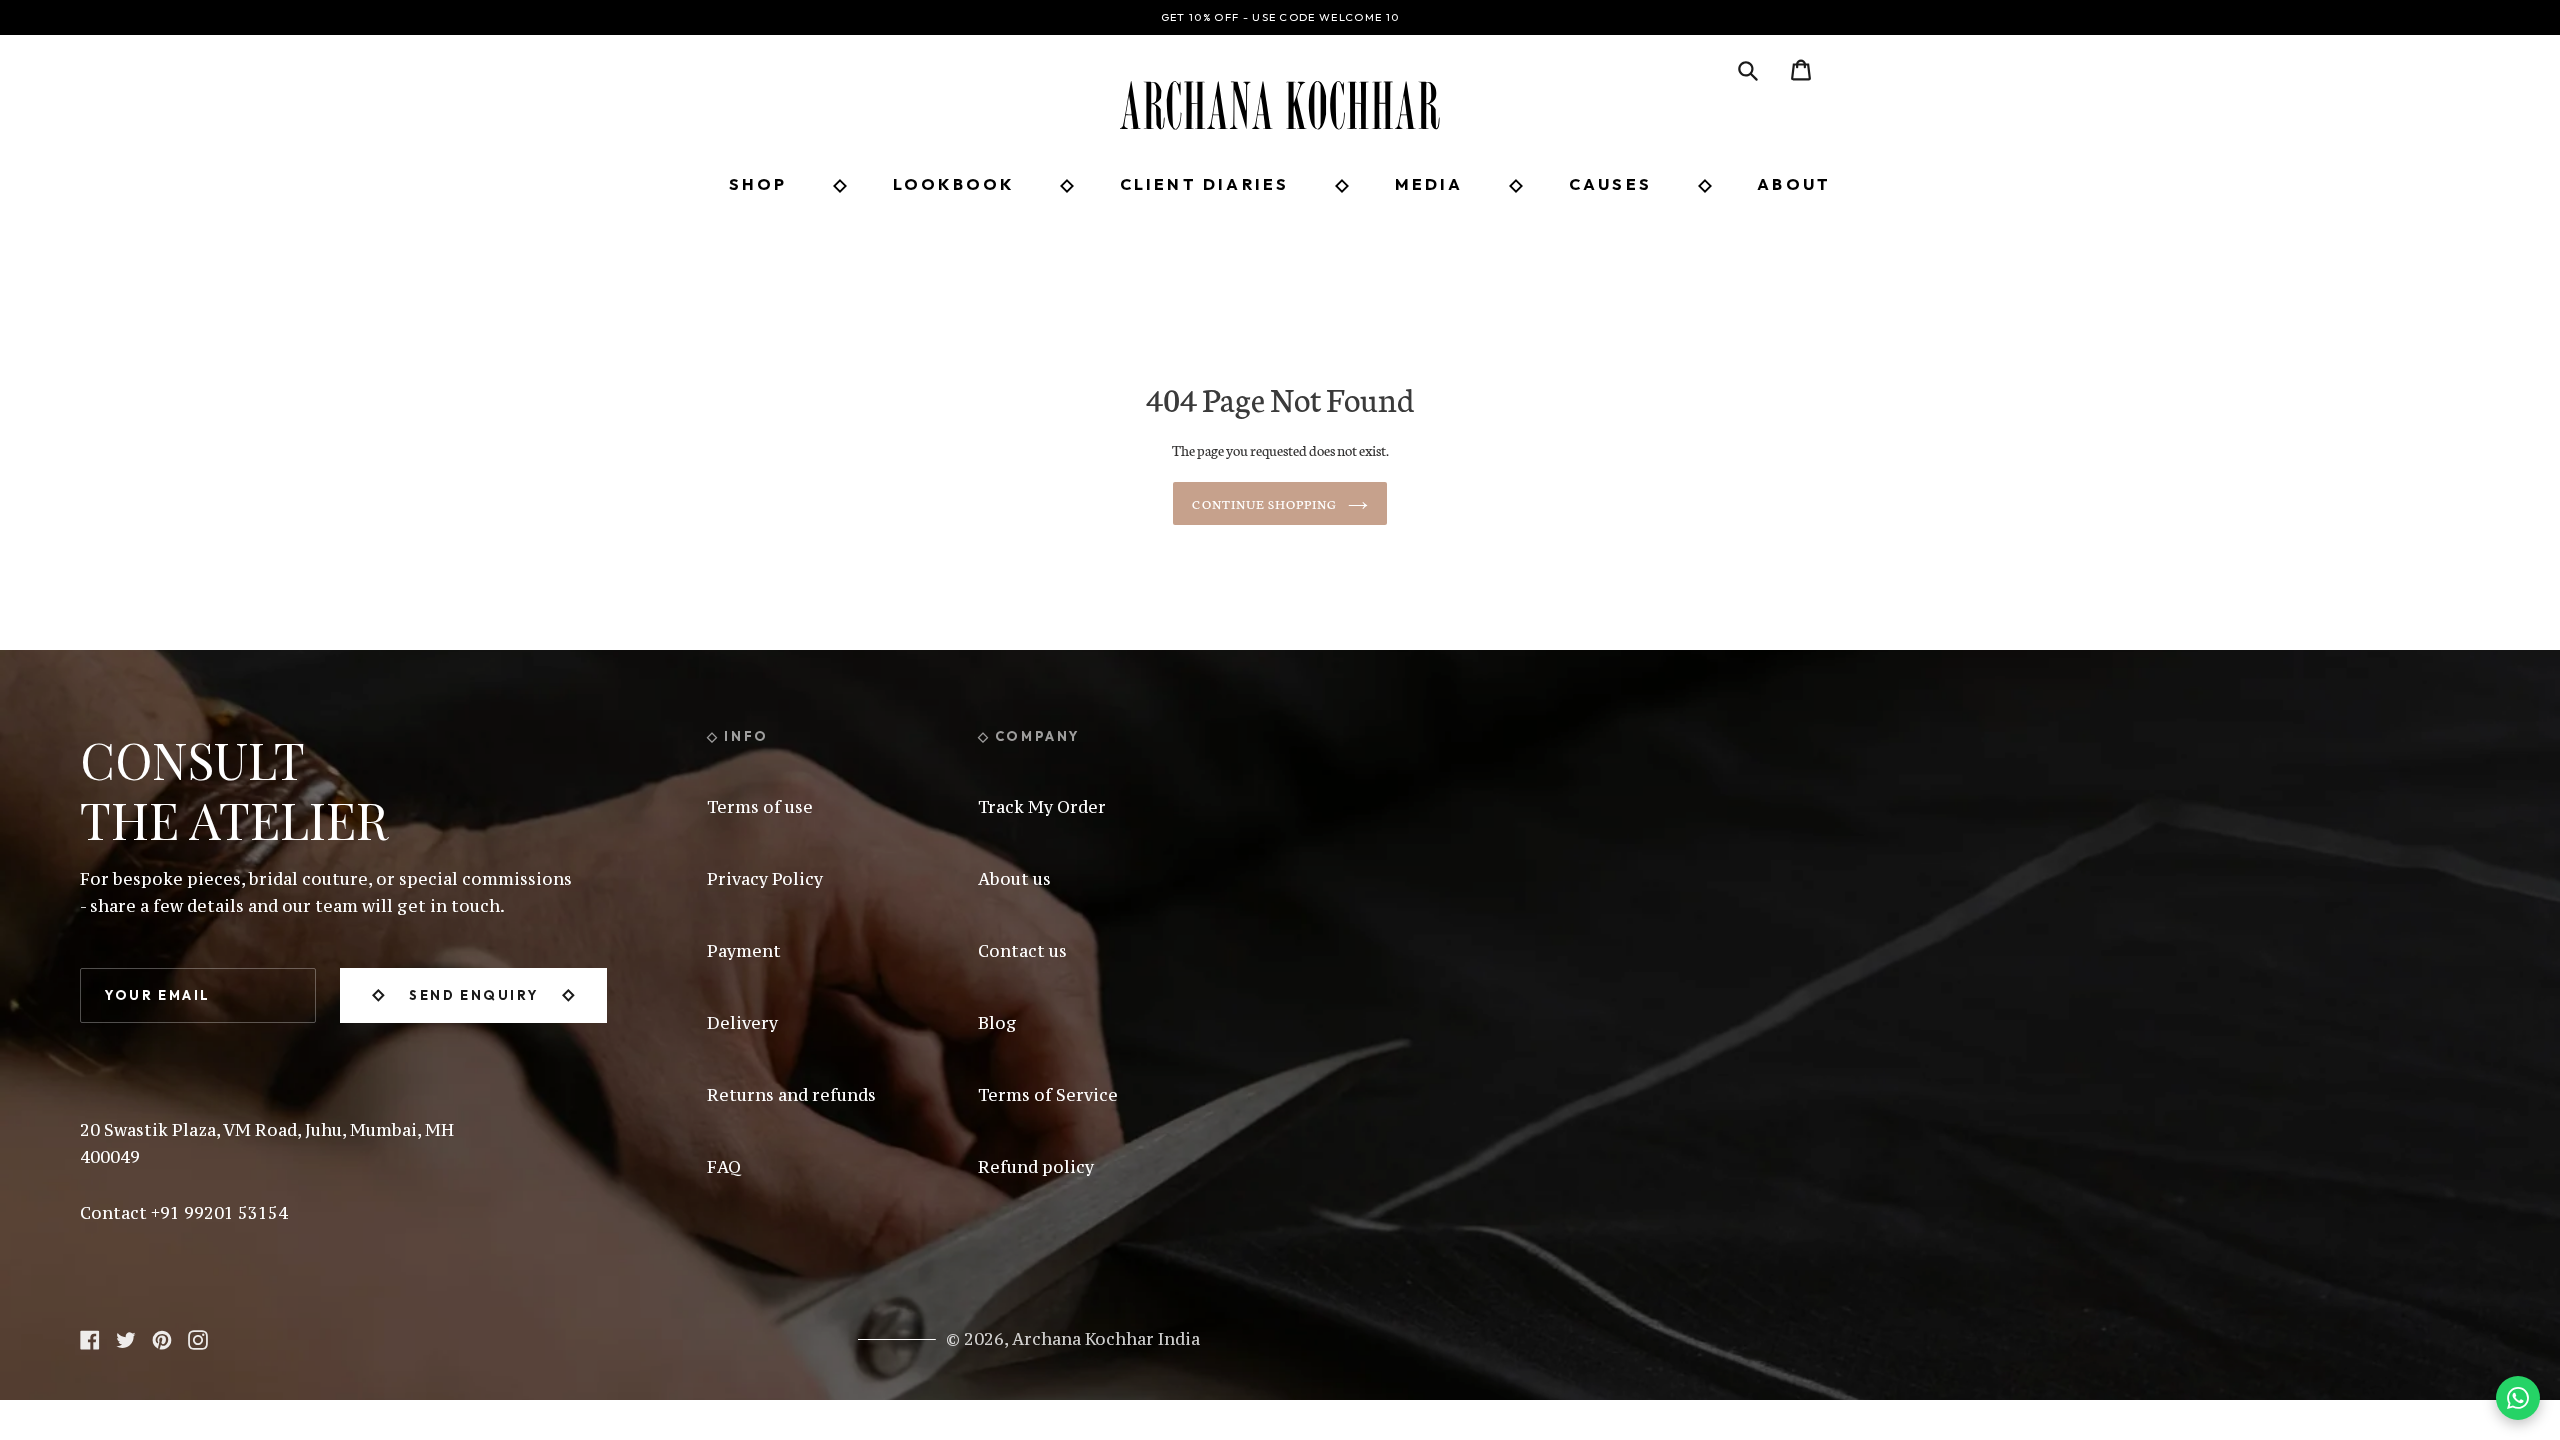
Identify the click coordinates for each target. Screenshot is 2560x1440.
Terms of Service (1048, 1095)
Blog (997, 1023)
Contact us (1022, 951)
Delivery (742, 1023)
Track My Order (1042, 807)
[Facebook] (90, 1337)
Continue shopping (1264, 503)
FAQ (724, 1167)
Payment (744, 951)
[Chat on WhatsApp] (2518, 1398)
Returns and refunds (791, 1095)
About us (1014, 879)
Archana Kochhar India (1106, 1339)
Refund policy (1036, 1167)
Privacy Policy (765, 879)
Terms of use (760, 807)
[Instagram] (198, 1337)
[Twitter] (126, 1337)
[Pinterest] (162, 1337)
